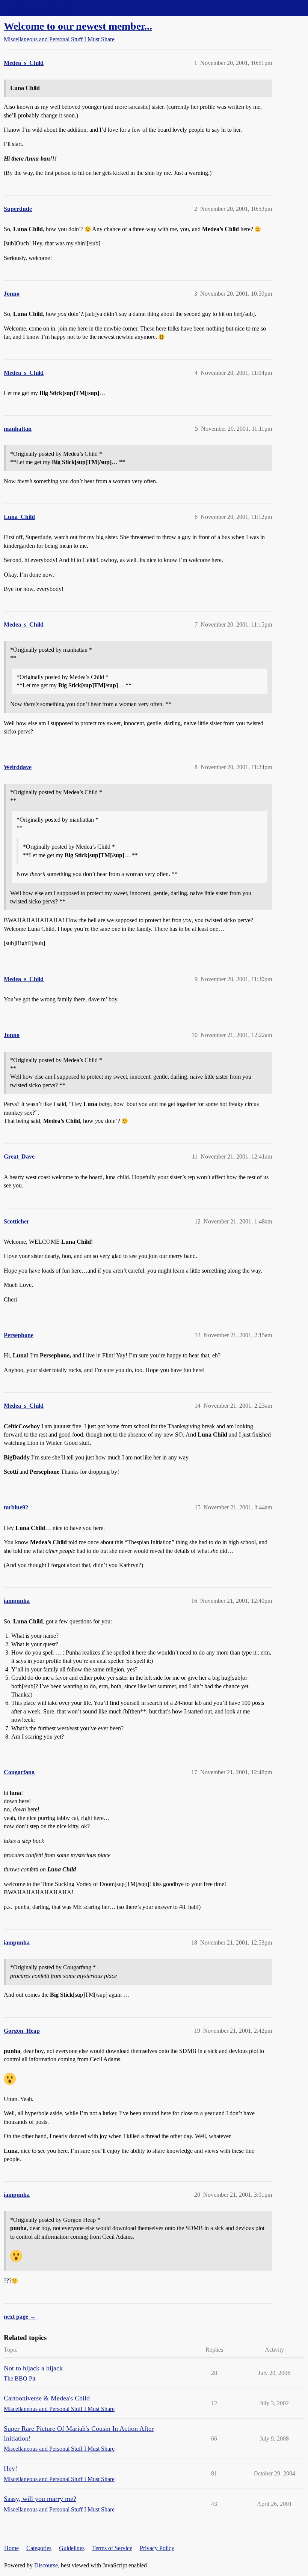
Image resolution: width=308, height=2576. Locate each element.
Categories (39, 2548)
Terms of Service (112, 2548)
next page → (20, 2317)
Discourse (46, 2565)
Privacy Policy (157, 2548)
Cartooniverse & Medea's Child (47, 2398)
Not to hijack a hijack (33, 2368)
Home (11, 2548)
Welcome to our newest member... (78, 26)
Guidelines (72, 2548)
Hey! (11, 2468)
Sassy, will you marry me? (40, 2499)
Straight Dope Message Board (39, 8)
